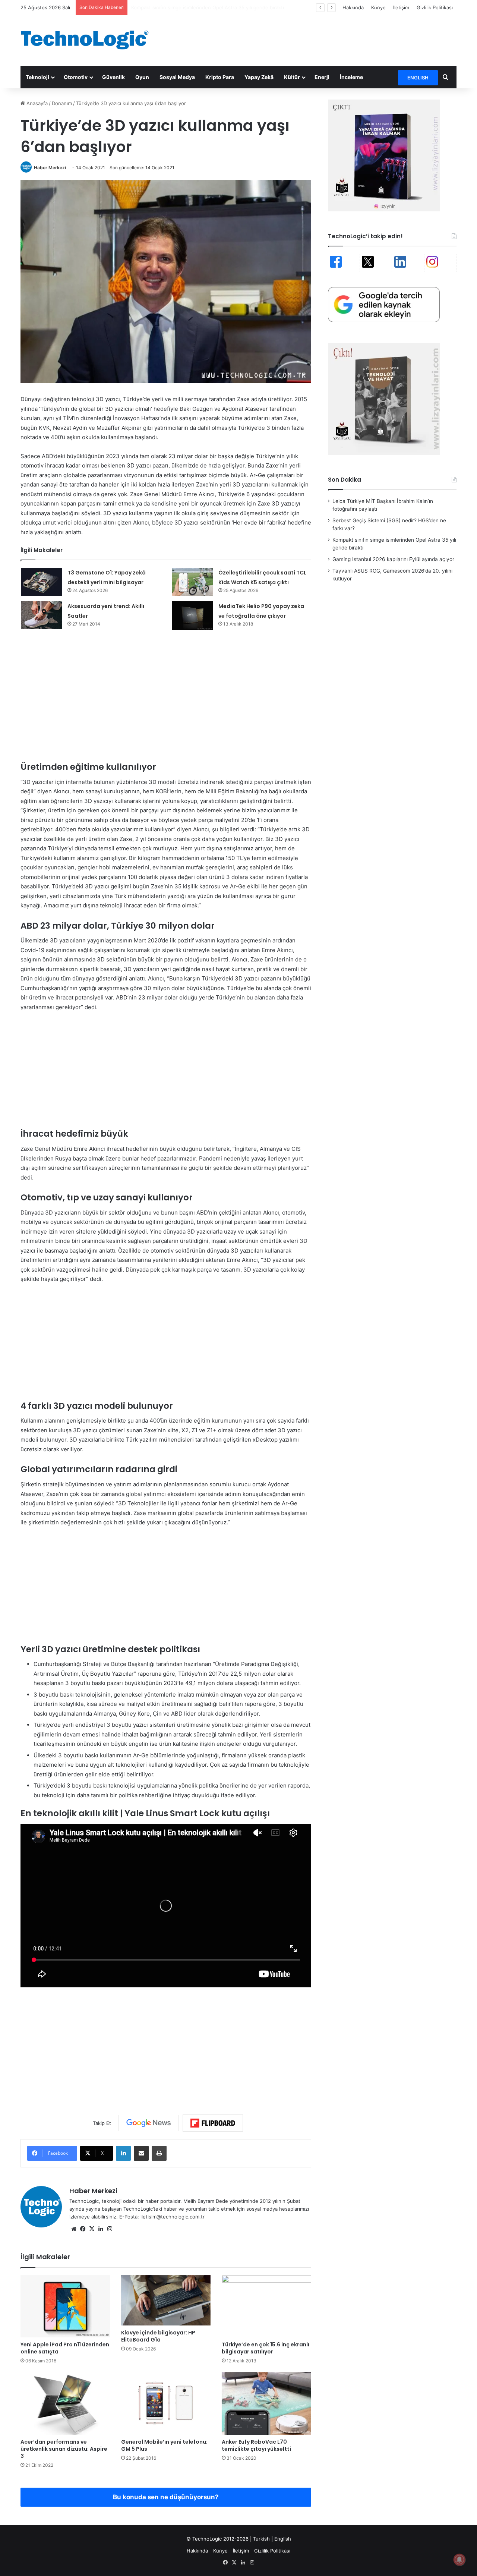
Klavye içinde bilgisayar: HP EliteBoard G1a (158, 2336)
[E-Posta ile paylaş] (141, 2153)
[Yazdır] (159, 2153)
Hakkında (353, 7)
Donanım (62, 103)
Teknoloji (37, 77)
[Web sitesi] (74, 2229)
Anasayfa (36, 103)
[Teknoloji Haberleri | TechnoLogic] (89, 40)
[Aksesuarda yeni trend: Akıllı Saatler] (41, 615)
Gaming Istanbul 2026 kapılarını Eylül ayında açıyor (189, 7)
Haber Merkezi (50, 168)
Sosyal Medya (177, 77)
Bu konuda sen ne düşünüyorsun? (166, 2497)
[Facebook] (83, 2229)
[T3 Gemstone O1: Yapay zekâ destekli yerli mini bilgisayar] (41, 582)
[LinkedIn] (123, 2153)
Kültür (292, 77)
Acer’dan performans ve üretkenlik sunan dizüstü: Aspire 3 (64, 2449)
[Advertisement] (313, 40)
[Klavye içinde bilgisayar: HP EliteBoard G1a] (166, 2300)
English (283, 2539)
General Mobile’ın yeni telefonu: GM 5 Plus (164, 2445)
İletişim (401, 7)
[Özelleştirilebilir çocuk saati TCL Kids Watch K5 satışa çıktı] (192, 582)
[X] (92, 2229)
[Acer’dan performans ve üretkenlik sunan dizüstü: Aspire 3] (65, 2403)
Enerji (322, 77)
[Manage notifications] (459, 2560)
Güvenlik (113, 77)
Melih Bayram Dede (206, 2201)
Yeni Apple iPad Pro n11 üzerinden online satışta (65, 2348)
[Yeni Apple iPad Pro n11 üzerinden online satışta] (65, 2306)
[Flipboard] (213, 2123)
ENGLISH (418, 78)
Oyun (142, 77)
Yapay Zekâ (259, 77)
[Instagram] (110, 2229)
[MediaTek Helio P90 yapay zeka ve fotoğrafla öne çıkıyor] (192, 616)
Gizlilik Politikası (435, 7)
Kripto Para (220, 77)
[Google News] (149, 2123)
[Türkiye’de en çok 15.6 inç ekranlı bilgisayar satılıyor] (266, 2306)
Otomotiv (76, 77)
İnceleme (351, 77)
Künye (378, 7)
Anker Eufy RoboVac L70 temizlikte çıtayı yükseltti (256, 2445)
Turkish (261, 2539)
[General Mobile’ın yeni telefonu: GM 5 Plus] (166, 2403)
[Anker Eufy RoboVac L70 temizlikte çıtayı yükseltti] (266, 2403)
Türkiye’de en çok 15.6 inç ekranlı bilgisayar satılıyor (266, 2348)
